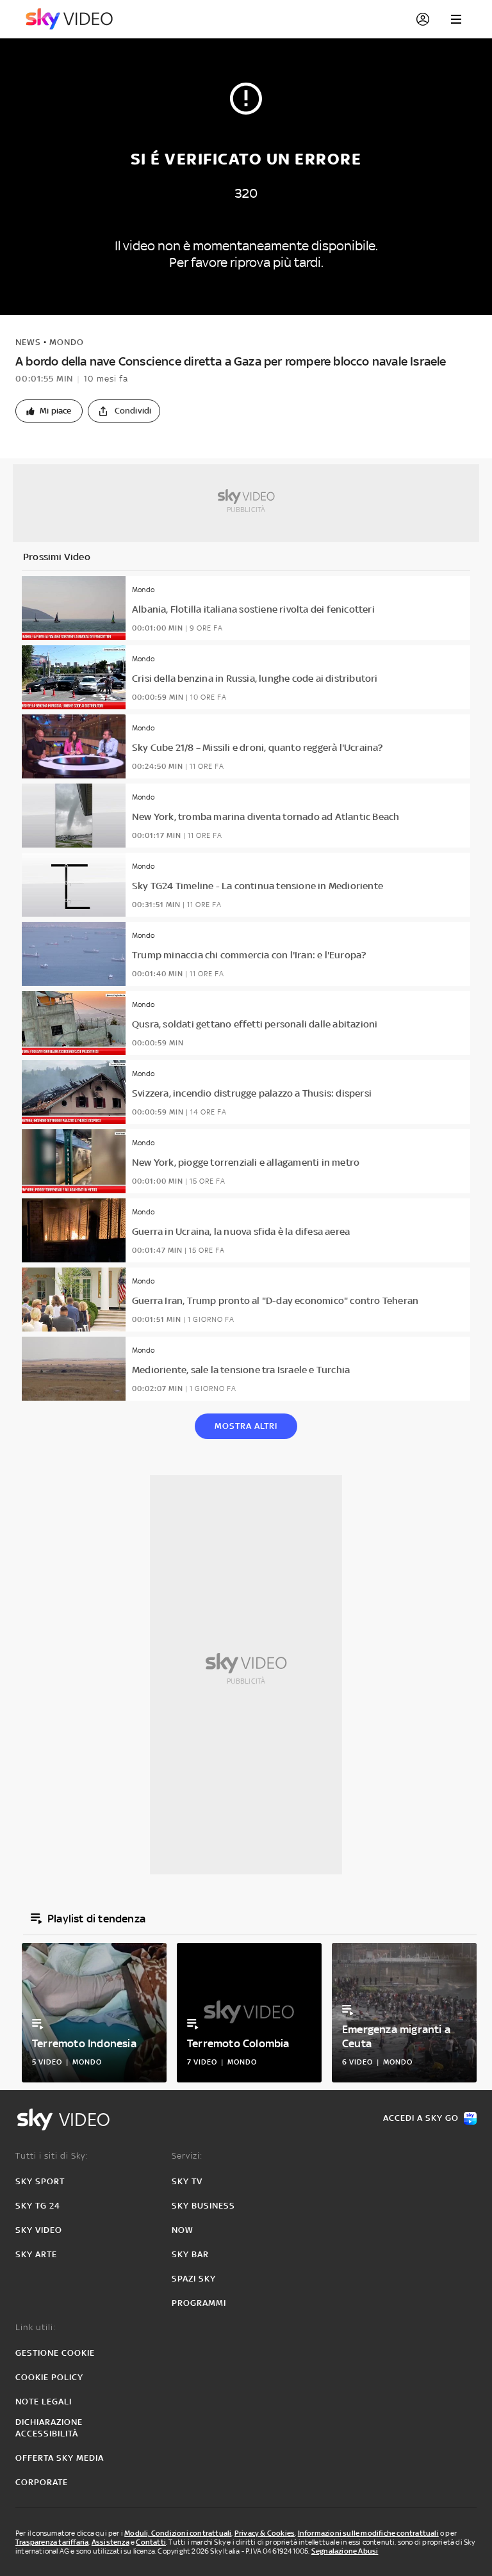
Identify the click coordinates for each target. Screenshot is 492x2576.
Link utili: (36, 2327)
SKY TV (187, 2181)
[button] (49, 411)
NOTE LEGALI (44, 2402)
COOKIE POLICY (49, 2377)
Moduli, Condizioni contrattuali (178, 2533)
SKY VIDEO (39, 2230)
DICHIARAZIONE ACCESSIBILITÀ (49, 2428)
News (28, 342)
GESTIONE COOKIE (55, 2353)
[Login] (423, 19)
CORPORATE (42, 2482)
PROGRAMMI (199, 2303)
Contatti (151, 2542)
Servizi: (187, 2156)
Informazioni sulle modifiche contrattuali (368, 2533)
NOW (183, 2230)
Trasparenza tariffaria (52, 2542)
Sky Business (203, 2206)
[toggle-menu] (456, 19)
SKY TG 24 (38, 2206)
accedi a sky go (421, 2118)
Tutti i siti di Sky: (52, 2156)
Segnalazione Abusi (345, 2551)
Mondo (67, 342)
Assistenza (111, 2542)
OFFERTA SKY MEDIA (60, 2458)
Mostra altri (246, 1426)
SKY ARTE (36, 2254)
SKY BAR (190, 2254)
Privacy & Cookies (265, 2533)
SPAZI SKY (194, 2279)
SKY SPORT (40, 2181)
